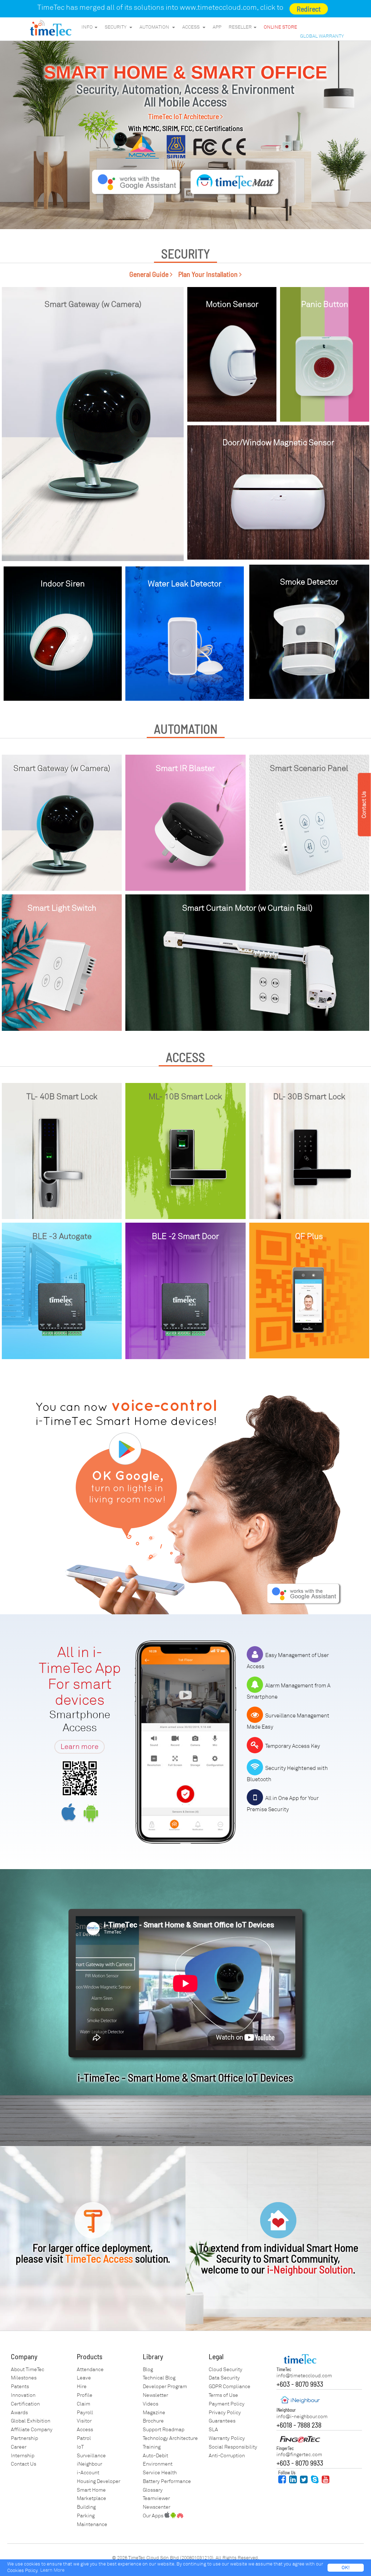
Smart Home (91, 2490)
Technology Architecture (170, 2438)
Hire (82, 2387)
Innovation (23, 2395)
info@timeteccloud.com (304, 2376)
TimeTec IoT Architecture (184, 116)
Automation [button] (155, 27)
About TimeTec (28, 2370)
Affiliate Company (32, 2430)
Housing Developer (99, 2481)
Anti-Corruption (227, 2456)
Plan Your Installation (209, 274)
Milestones (24, 2378)
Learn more (80, 1747)
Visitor (84, 2421)
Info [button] (88, 27)
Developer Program (165, 2387)
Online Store (280, 27)
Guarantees (222, 2421)
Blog (148, 2370)
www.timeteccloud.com (218, 7)
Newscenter (157, 2507)
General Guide (150, 274)
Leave (84, 2378)
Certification (25, 2404)
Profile (85, 2395)
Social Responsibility (233, 2447)
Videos (151, 2404)
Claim (84, 2404)
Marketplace (91, 2498)
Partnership (24, 2438)
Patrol (84, 2438)
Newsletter (155, 2395)
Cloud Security (226, 2370)
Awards (19, 2413)
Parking (86, 2516)
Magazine (154, 2413)
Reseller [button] (241, 27)
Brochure (153, 2421)
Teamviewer (156, 2498)
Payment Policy (227, 2404)
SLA (213, 2430)
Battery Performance (167, 2481)
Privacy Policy (225, 2413)
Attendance (90, 2370)
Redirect (309, 9)
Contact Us (24, 2464)
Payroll (85, 2413)
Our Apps (154, 2516)
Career (19, 2447)
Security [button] (117, 27)
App (217, 27)
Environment (158, 2464)
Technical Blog (159, 2378)
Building (86, 2507)
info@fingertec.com (299, 2455)
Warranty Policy (227, 2438)
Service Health (160, 2473)
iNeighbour (89, 2464)
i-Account (88, 2473)
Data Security (224, 2378)
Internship (23, 2456)
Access (85, 2430)
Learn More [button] (52, 2570)
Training (152, 2447)
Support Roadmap (164, 2430)
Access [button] (192, 27)
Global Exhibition (31, 2421)
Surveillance (91, 2456)
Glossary (153, 2490)
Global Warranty (322, 36)
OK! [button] (346, 2568)
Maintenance (92, 2524)
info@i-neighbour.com (302, 2417)
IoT (80, 2447)
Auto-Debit (155, 2456)
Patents (20, 2387)
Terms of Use (223, 2395)
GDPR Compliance (230, 2387)
